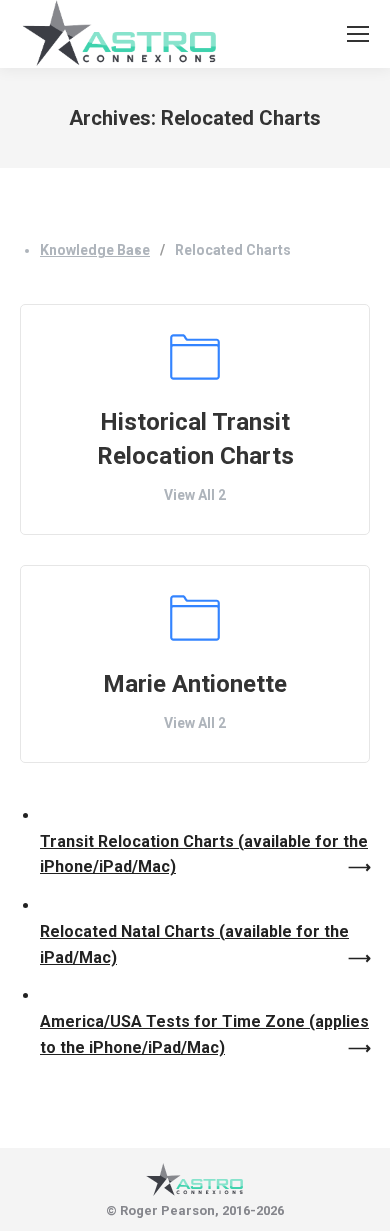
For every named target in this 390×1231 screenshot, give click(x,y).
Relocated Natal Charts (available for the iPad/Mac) (194, 944)
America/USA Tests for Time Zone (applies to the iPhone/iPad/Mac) (204, 1034)
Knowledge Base (95, 250)
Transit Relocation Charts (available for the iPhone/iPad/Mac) (204, 854)
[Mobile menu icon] (358, 34)
